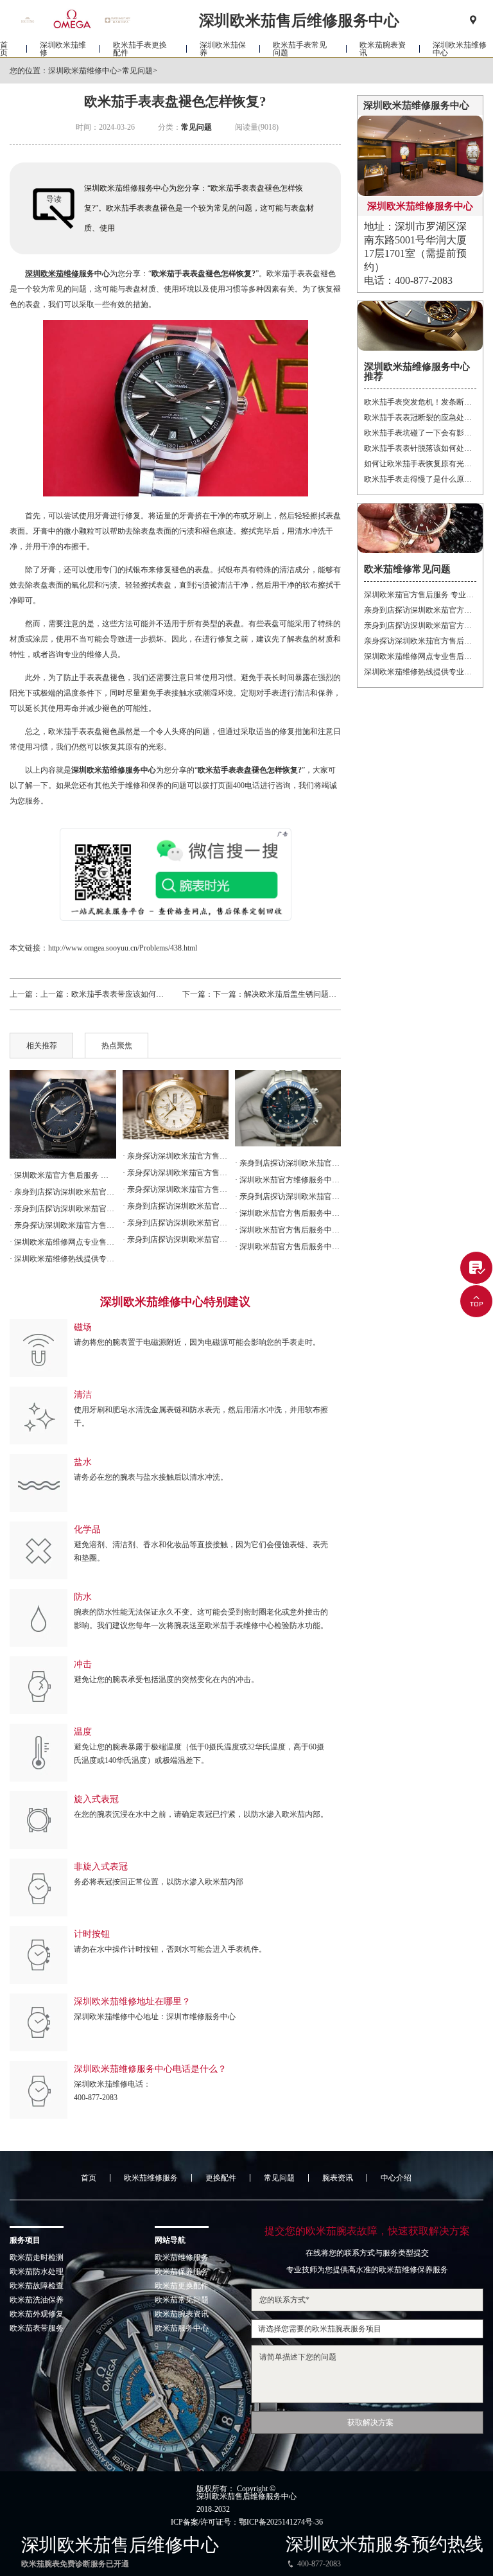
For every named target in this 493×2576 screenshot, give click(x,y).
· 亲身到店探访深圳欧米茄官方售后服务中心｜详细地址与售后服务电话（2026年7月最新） (63, 1209)
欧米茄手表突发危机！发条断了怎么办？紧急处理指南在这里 (420, 402)
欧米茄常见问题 (182, 2300)
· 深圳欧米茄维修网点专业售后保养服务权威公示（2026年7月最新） (63, 1242)
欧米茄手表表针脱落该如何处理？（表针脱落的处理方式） (420, 448)
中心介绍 (396, 2178)
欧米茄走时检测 (37, 2257)
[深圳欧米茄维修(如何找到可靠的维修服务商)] (63, 1114)
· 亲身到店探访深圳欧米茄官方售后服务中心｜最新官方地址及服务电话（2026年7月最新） (288, 1196)
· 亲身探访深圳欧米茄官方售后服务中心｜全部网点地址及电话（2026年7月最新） (176, 1156)
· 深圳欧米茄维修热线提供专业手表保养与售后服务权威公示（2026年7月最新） (63, 1259)
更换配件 (221, 2178)
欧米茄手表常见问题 (300, 49)
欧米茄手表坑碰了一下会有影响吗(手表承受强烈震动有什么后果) (420, 433)
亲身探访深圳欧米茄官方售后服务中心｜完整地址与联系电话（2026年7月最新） (420, 641)
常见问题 (137, 71)
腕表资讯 (338, 2178)
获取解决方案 (370, 2423)
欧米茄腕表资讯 (383, 49)
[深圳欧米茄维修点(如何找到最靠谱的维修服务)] (176, 1105)
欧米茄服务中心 (182, 2328)
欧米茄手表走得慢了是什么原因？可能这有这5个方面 (420, 479)
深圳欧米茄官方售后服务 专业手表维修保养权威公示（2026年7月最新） (420, 595)
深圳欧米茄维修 (63, 49)
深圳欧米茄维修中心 (460, 49)
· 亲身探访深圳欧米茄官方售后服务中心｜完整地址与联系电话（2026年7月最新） (63, 1225)
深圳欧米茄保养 (223, 49)
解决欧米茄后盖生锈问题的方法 (298, 994)
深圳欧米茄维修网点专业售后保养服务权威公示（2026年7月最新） (420, 656)
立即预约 (247, 1315)
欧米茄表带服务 (37, 2328)
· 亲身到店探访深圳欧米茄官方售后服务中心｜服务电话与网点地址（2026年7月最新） (288, 1163)
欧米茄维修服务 (151, 2178)
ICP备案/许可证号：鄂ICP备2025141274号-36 (247, 2522)
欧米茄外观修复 (37, 2314)
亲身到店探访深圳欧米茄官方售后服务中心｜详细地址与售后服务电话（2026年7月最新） (420, 626)
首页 (4, 49)
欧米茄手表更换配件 (140, 49)
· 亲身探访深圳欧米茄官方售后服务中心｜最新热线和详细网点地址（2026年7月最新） (176, 1173)
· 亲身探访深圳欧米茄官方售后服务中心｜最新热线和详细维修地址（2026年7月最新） (176, 1189)
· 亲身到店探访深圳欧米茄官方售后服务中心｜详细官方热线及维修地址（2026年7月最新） (63, 1192)
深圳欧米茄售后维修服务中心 (246, 2496)
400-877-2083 (96, 2098)
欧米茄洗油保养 (37, 2300)
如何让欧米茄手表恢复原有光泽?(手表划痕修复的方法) (420, 464)
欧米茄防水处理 (37, 2272)
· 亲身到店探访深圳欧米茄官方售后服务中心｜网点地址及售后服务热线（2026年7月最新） (176, 1206)
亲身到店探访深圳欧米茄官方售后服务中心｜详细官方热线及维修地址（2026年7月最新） (420, 610)
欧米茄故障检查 (37, 2286)
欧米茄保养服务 (182, 2272)
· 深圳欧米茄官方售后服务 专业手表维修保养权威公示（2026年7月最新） (63, 1175)
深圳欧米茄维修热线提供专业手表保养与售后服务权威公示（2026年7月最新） (420, 672)
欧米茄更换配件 (182, 2286)
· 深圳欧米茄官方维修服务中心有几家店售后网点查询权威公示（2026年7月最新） (288, 1180)
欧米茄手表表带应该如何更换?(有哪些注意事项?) (154, 994)
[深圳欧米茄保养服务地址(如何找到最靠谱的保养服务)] (288, 1108)
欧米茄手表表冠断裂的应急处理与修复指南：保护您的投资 (420, 417)
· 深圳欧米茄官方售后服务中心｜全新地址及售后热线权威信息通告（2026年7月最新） (288, 1213)
